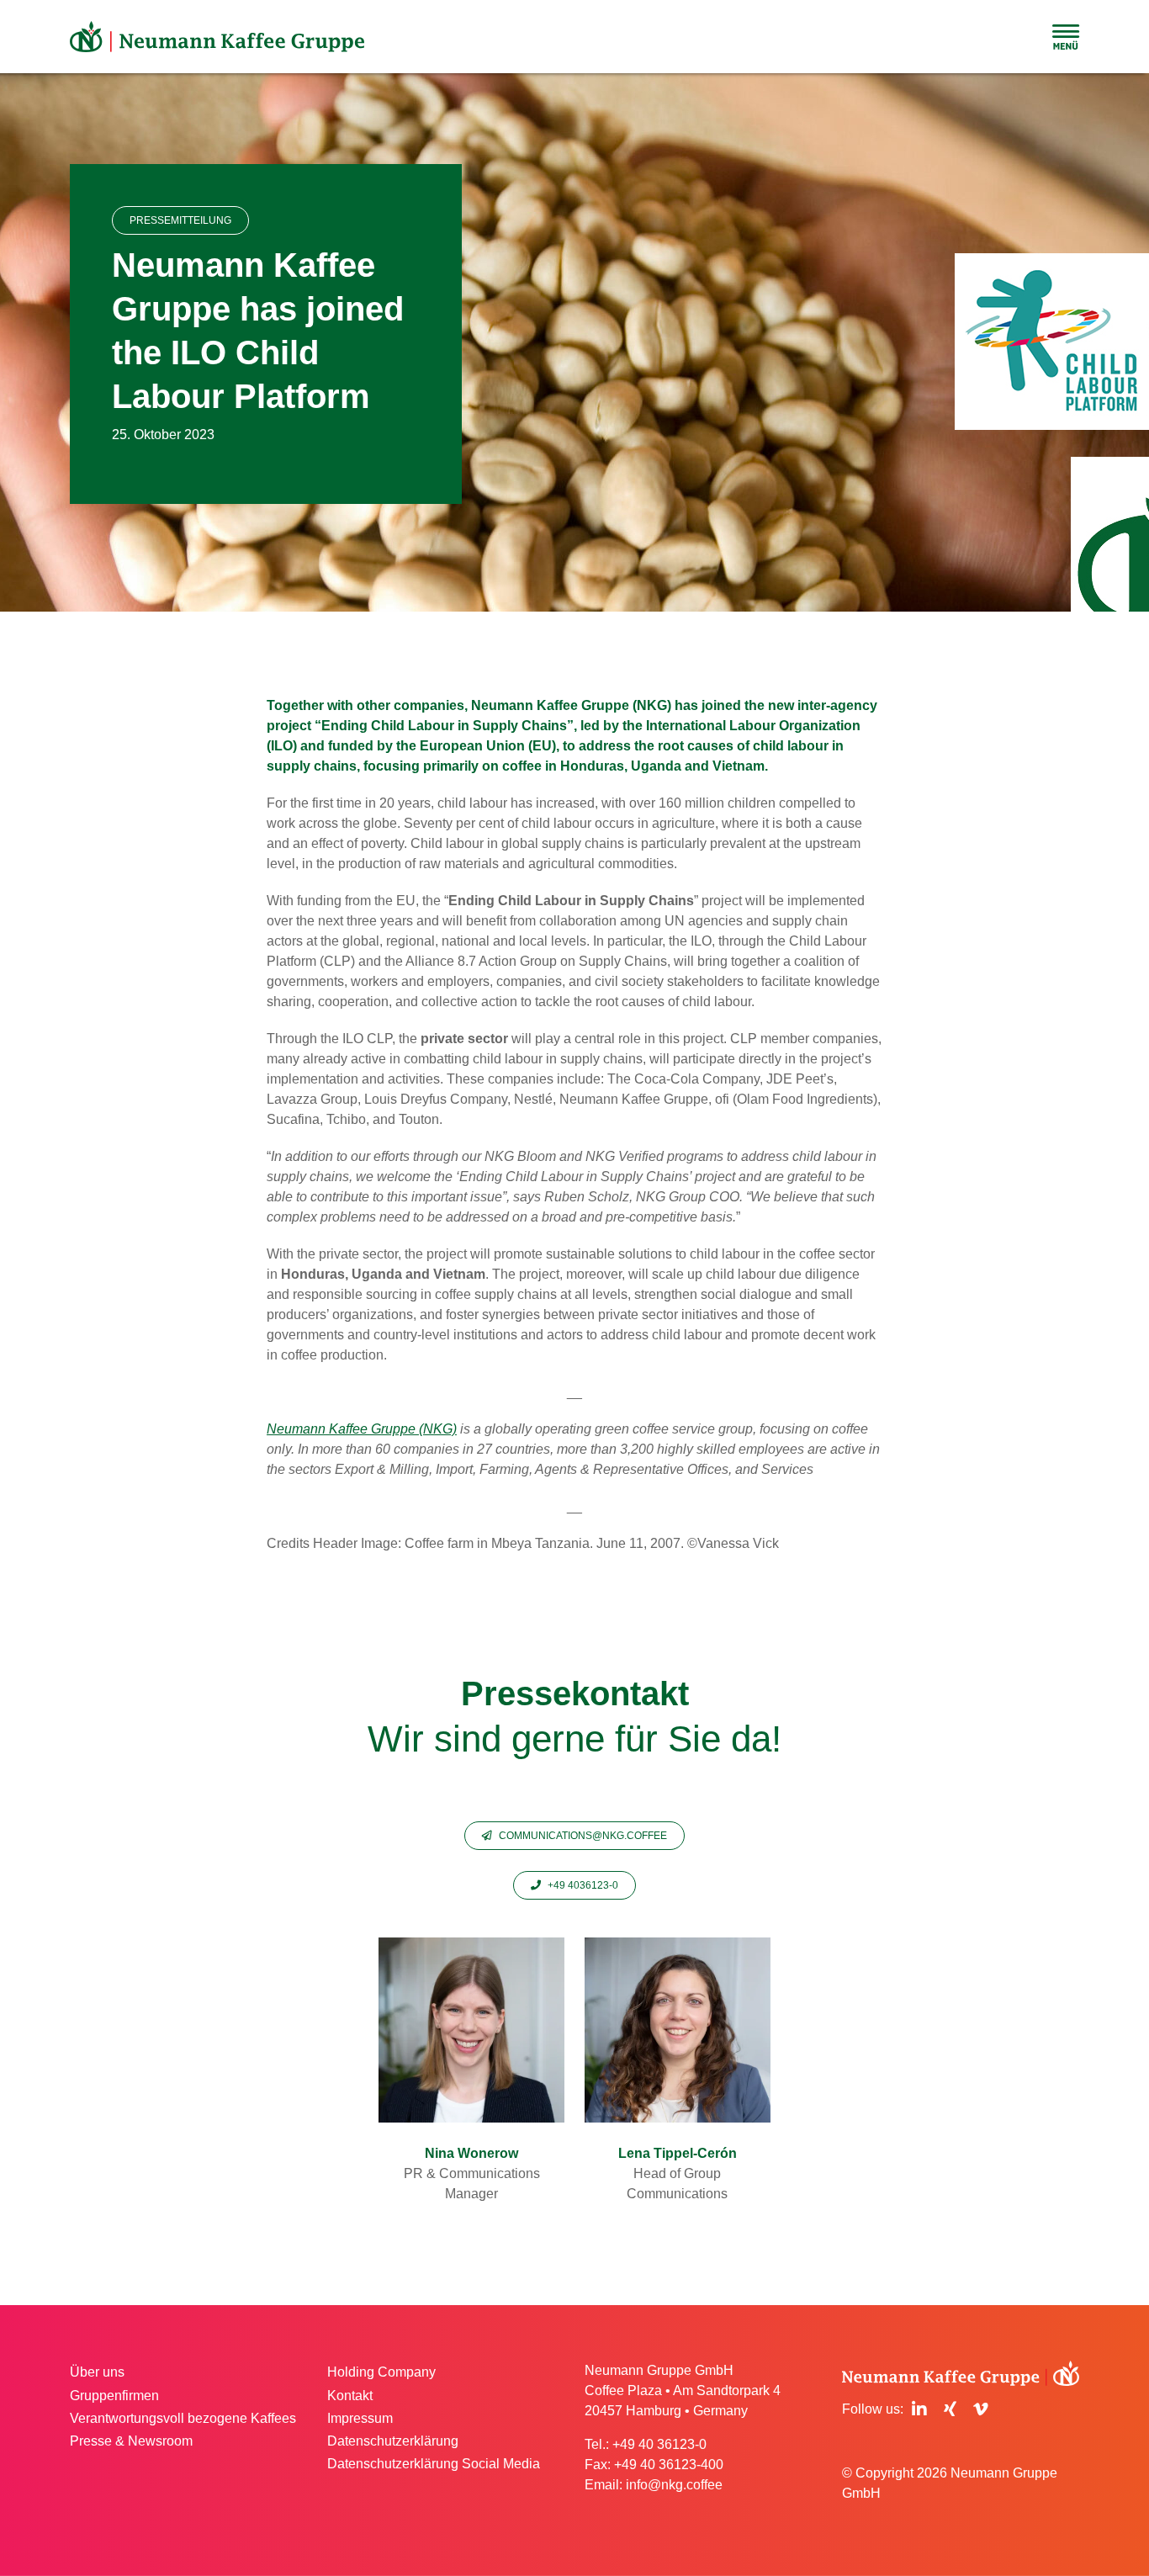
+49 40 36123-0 (659, 2444)
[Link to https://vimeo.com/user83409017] (981, 2409)
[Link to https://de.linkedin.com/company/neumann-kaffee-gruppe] (919, 2409)
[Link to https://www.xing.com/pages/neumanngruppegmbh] (950, 2409)
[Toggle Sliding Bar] (1066, 37)
